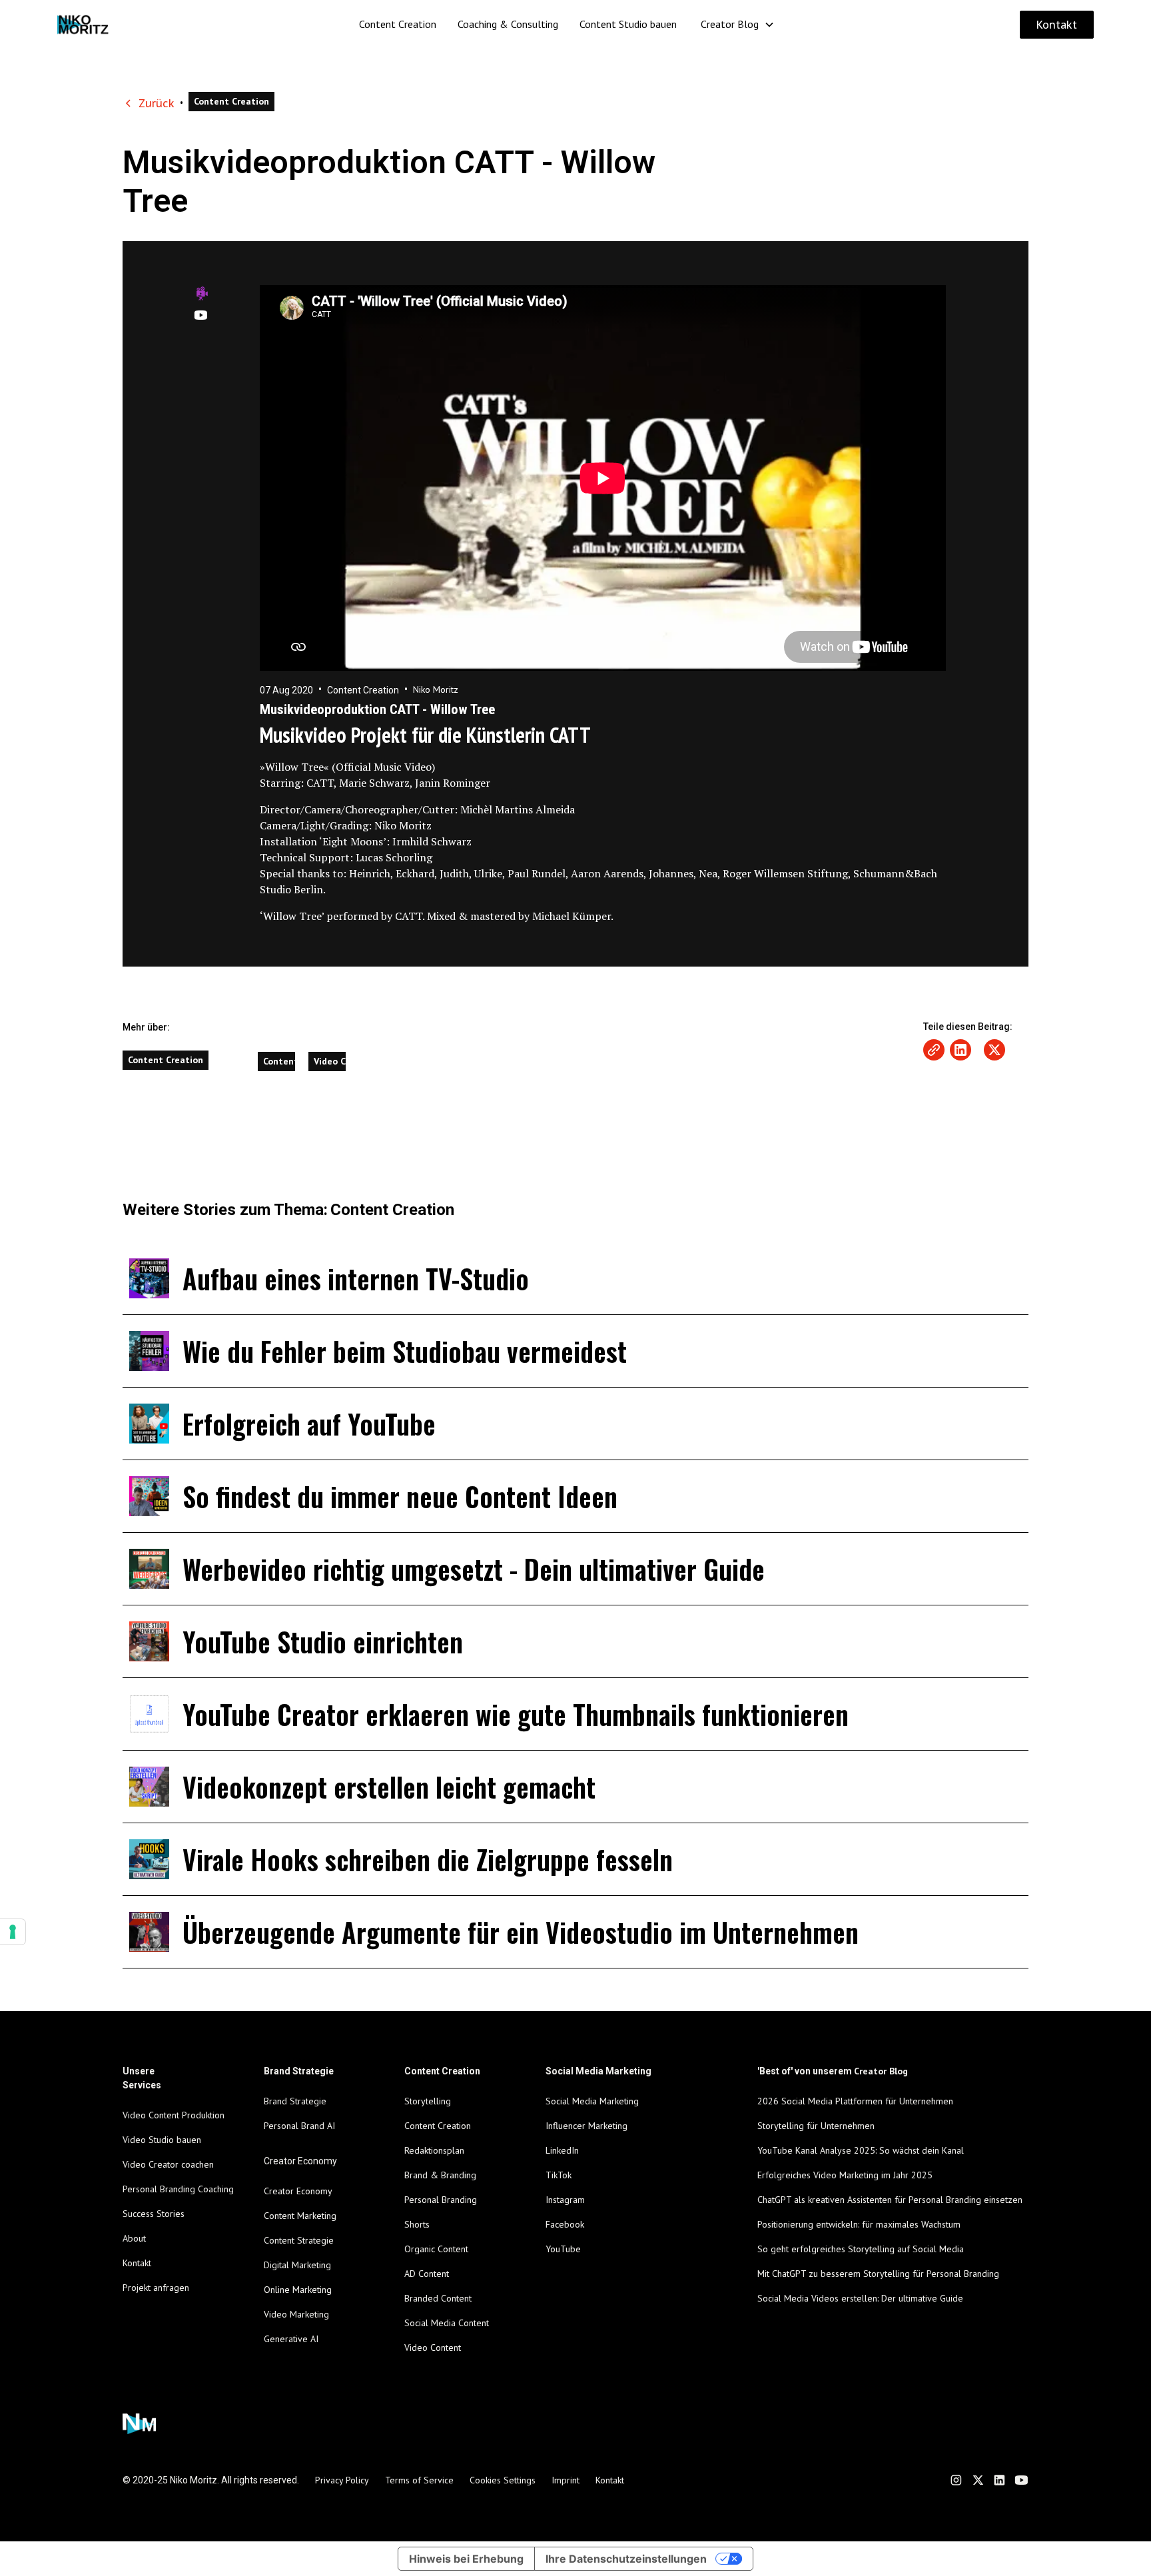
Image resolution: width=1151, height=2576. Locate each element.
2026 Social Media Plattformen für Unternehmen (855, 2101)
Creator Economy (298, 2191)
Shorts (417, 2224)
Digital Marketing (297, 2265)
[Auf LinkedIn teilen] (960, 1050)
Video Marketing (296, 2314)
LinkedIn (562, 2150)
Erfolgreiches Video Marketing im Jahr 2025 (845, 2175)
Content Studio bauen (628, 24)
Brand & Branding (440, 2175)
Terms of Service (419, 2480)
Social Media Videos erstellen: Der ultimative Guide (860, 2298)
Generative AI (291, 2339)
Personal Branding (441, 2200)
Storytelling (428, 2101)
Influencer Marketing (586, 2126)
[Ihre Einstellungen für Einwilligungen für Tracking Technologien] (13, 1932)
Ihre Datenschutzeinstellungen (626, 2559)
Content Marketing (300, 2216)
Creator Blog (730, 24)
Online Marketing (298, 2290)
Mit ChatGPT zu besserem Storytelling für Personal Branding (878, 2274)
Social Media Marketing (592, 2101)
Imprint (566, 2480)
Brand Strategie (295, 2101)
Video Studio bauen (162, 2140)
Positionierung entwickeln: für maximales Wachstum (859, 2224)
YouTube (563, 2249)
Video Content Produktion (174, 2115)
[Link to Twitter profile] (978, 2480)
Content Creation (398, 24)
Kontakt (1057, 25)
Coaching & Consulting (508, 24)
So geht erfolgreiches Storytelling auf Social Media (861, 2249)
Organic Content (436, 2249)
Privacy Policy (342, 2480)
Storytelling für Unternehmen (816, 2126)
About (134, 2238)
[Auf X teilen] (994, 1050)
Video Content (433, 2348)
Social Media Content (447, 2323)
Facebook (565, 2224)
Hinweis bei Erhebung (466, 2559)
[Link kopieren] (934, 1050)
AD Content (427, 2274)
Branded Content (438, 2298)
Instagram (565, 2200)
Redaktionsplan (434, 2150)
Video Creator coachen (168, 2164)
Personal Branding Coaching (178, 2189)
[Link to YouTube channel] (1021, 2480)
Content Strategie (299, 2240)
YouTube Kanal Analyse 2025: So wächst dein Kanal (861, 2150)
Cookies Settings (503, 2480)
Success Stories (154, 2214)
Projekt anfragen (156, 2288)
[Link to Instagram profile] (956, 2480)
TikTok (559, 2175)
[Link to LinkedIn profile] (999, 2480)
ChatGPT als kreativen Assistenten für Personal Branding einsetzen (890, 2200)
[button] (738, 24)
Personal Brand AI (299, 2126)
